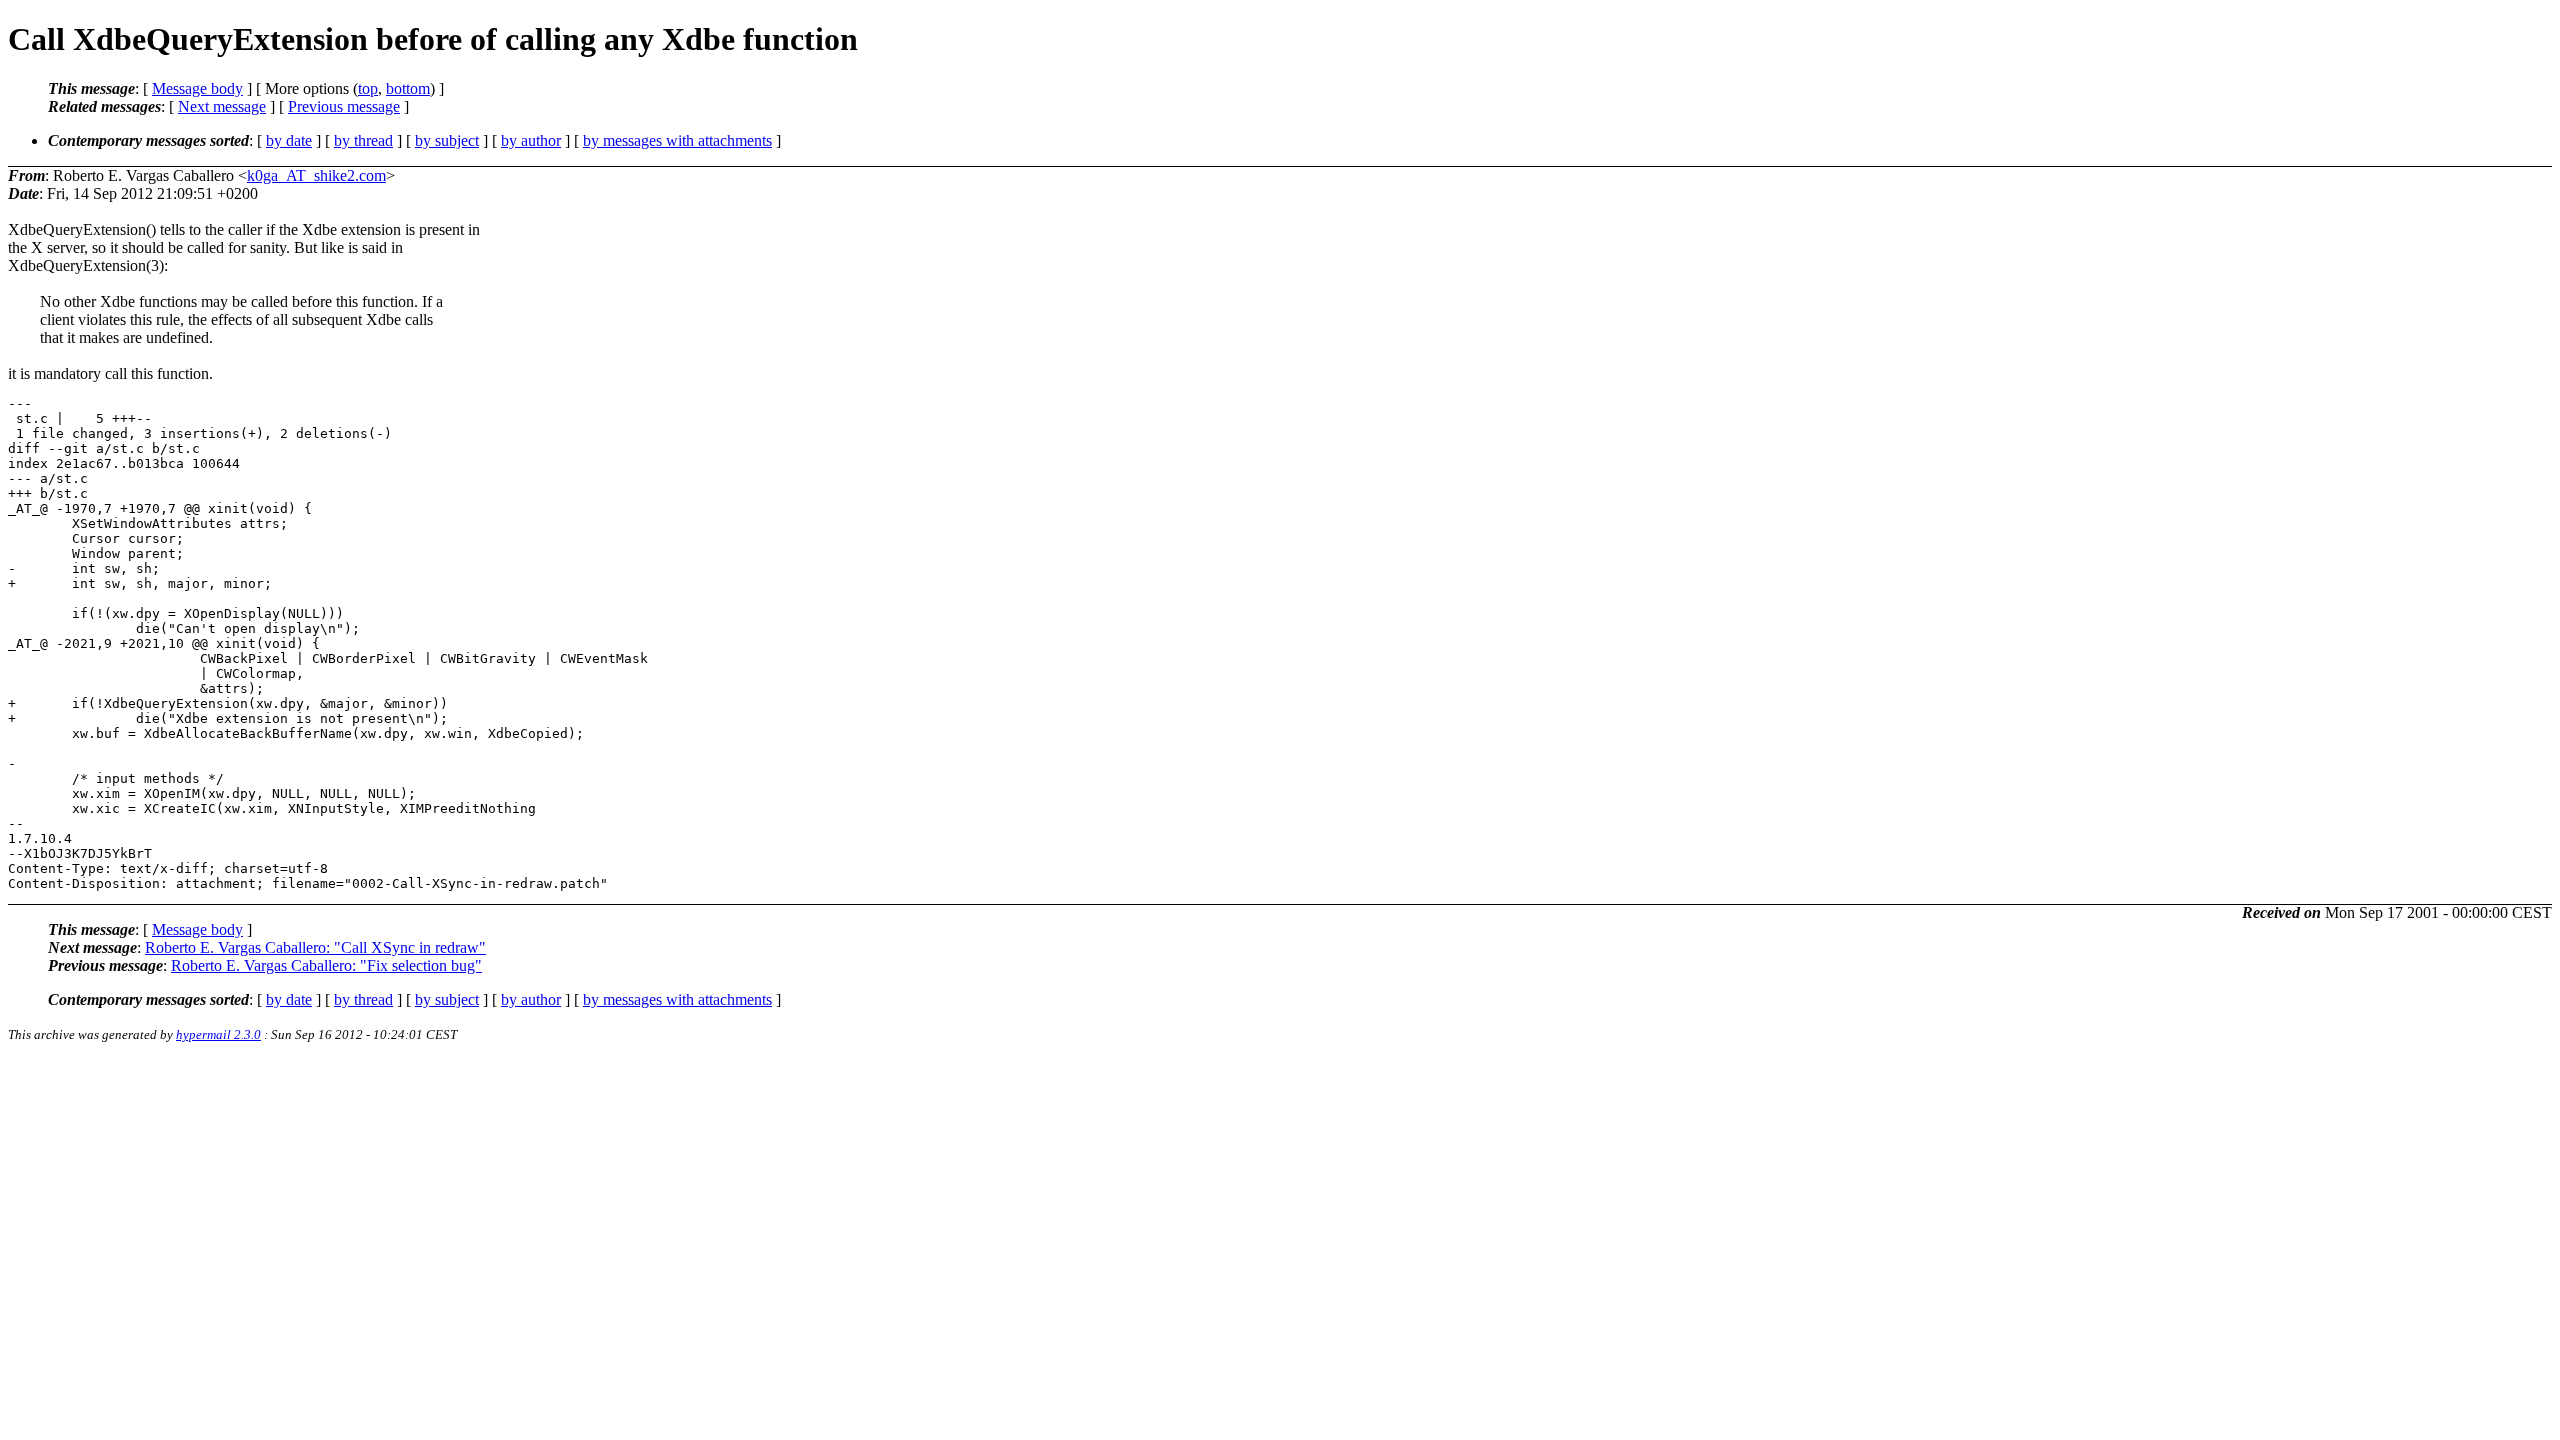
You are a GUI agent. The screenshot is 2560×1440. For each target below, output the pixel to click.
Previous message (344, 106)
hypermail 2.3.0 (218, 1034)
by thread (363, 140)
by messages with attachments (677, 140)
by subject (447, 140)
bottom (408, 88)
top (368, 88)
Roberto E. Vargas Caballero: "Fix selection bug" (326, 965)
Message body (197, 88)
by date (289, 140)
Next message (222, 106)
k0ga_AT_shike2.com (316, 175)
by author (531, 140)
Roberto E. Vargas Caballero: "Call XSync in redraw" (315, 947)
